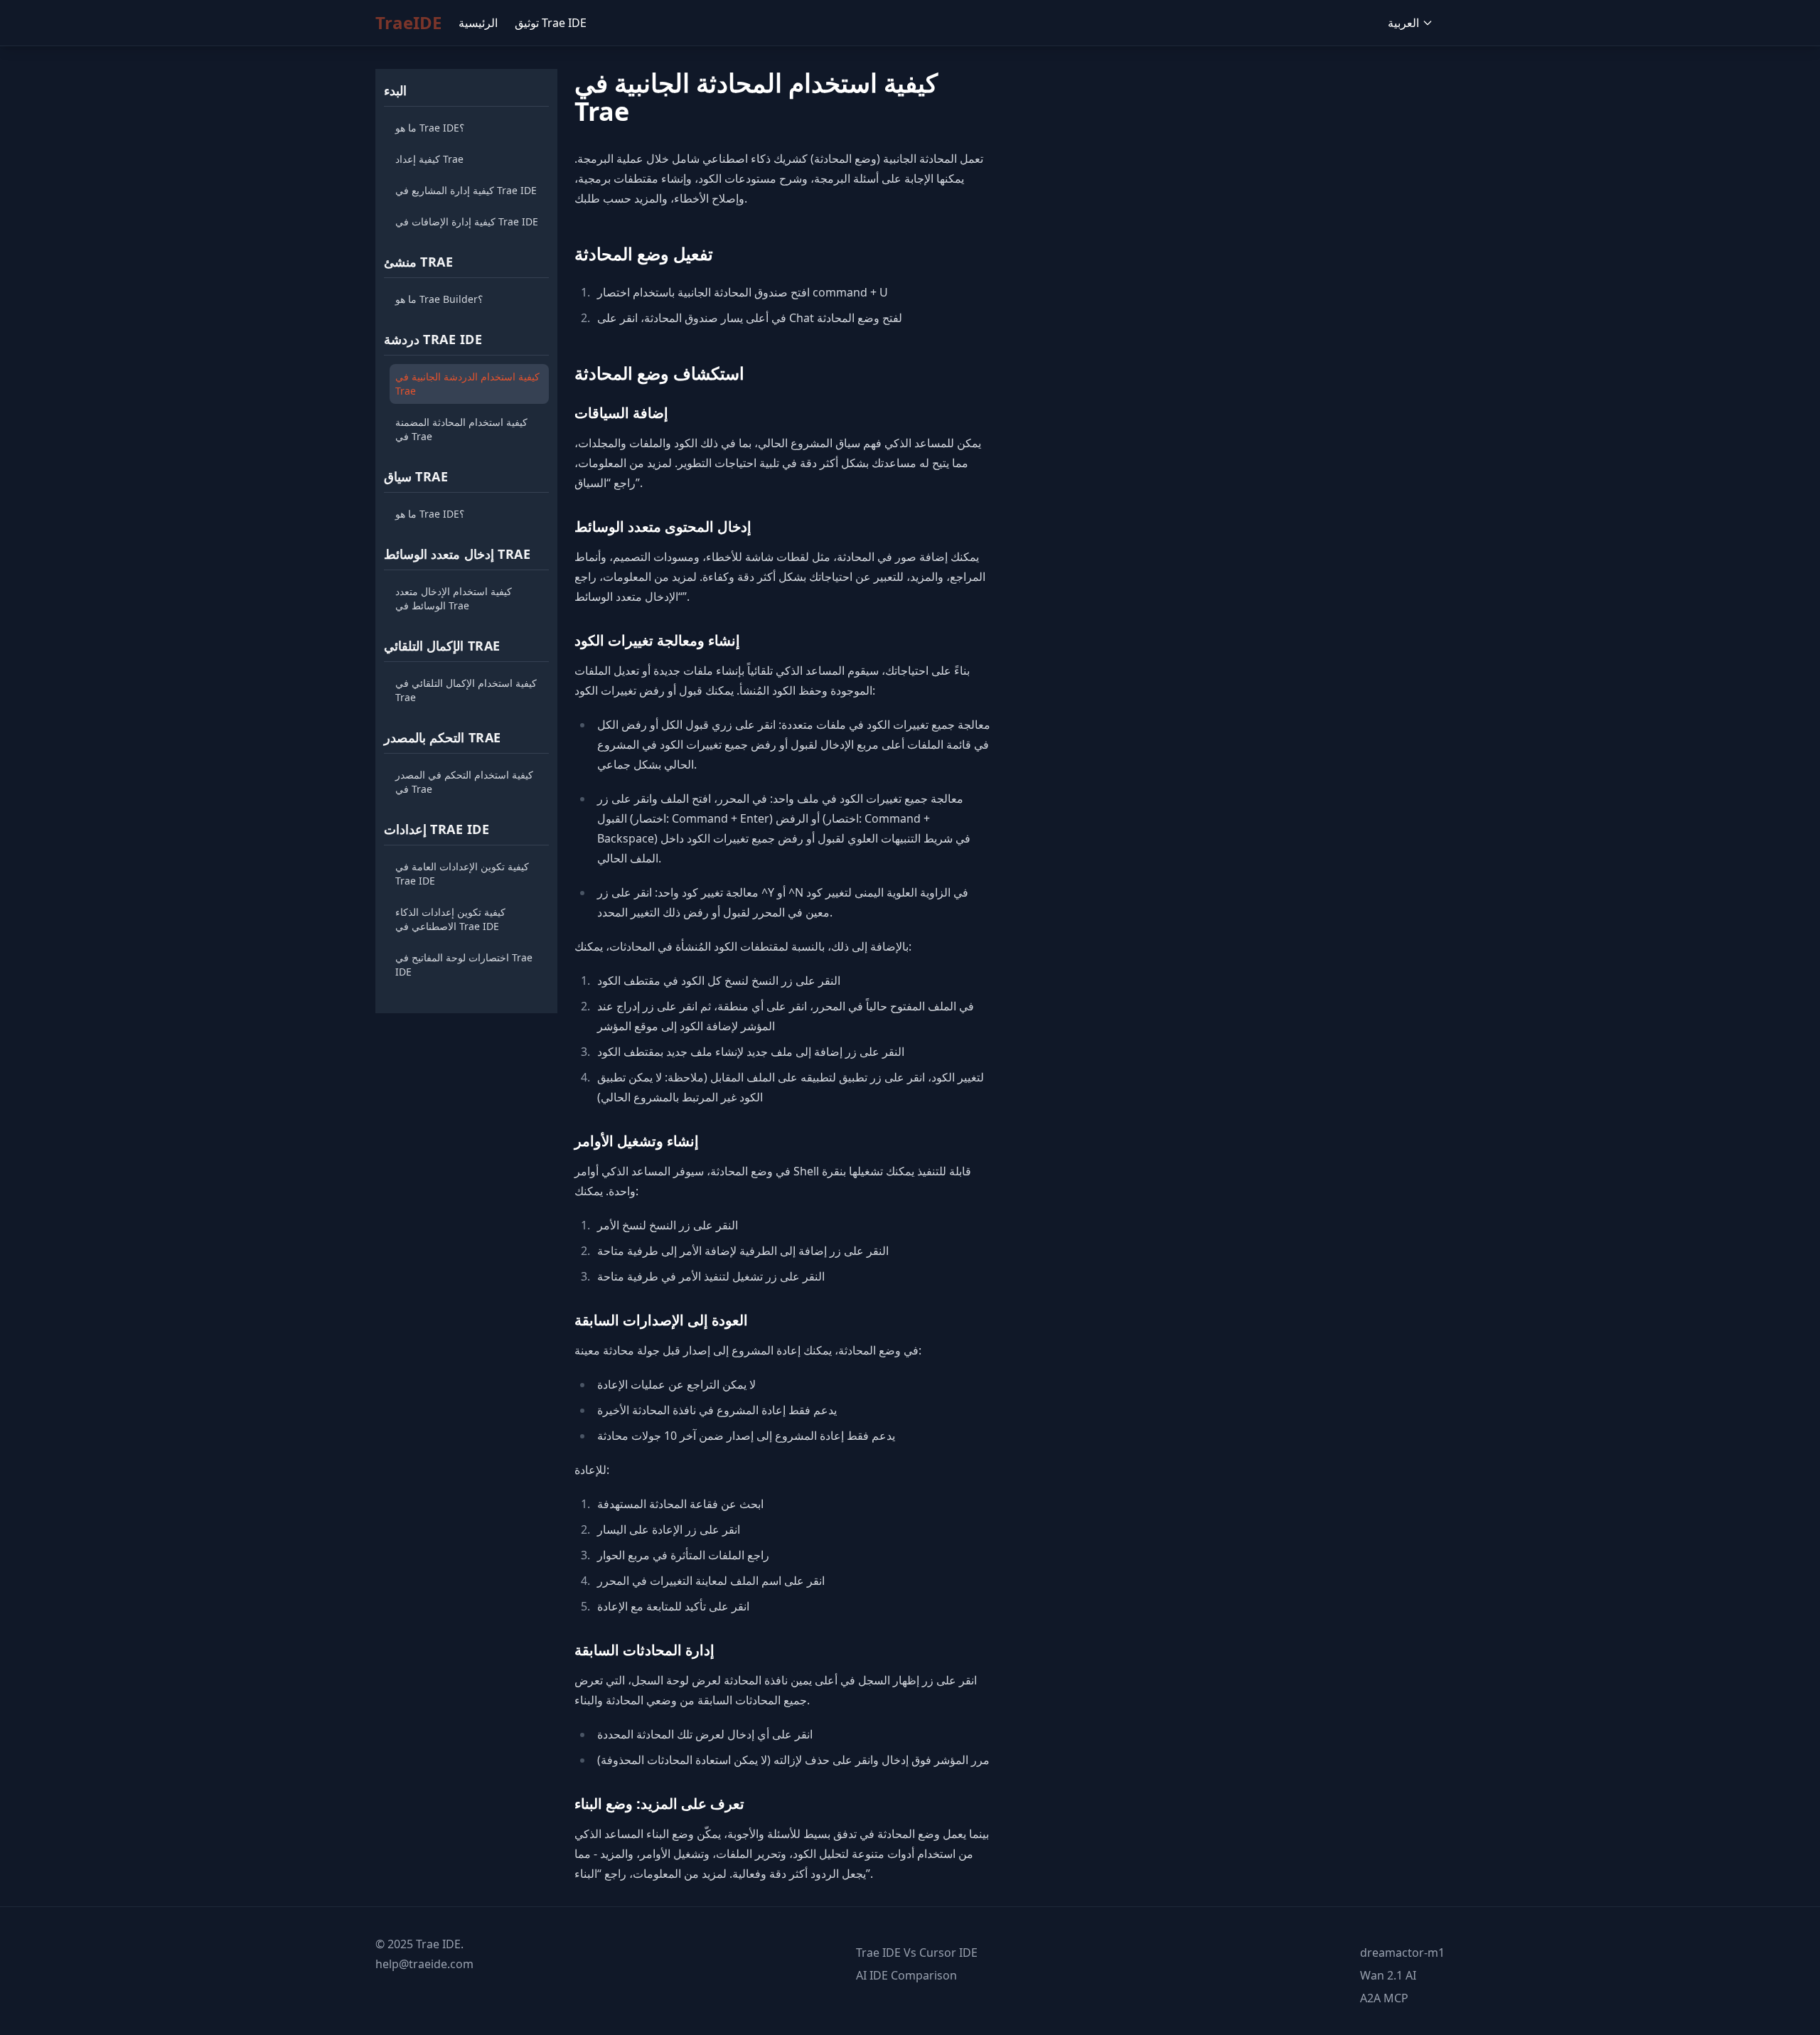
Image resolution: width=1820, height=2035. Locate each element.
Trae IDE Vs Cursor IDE (917, 1953)
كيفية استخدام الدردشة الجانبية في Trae (467, 384)
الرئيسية (478, 23)
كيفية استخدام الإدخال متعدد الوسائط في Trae (454, 598)
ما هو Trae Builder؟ (439, 299)
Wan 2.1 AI (1388, 1975)
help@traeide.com (424, 1964)
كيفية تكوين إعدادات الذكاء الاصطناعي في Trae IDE (450, 919)
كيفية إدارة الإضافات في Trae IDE (467, 221)
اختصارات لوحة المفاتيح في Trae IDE (464, 965)
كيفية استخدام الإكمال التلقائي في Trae (466, 690)
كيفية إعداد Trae (429, 159)
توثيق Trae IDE (551, 23)
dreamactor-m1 (1402, 1953)
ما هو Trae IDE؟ (430, 128)
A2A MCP (1384, 1998)
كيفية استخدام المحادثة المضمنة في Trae (461, 429)
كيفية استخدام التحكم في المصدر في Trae (464, 782)
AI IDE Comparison (906, 1975)
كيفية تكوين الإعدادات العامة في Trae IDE (462, 874)
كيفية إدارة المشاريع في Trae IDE (466, 190)
